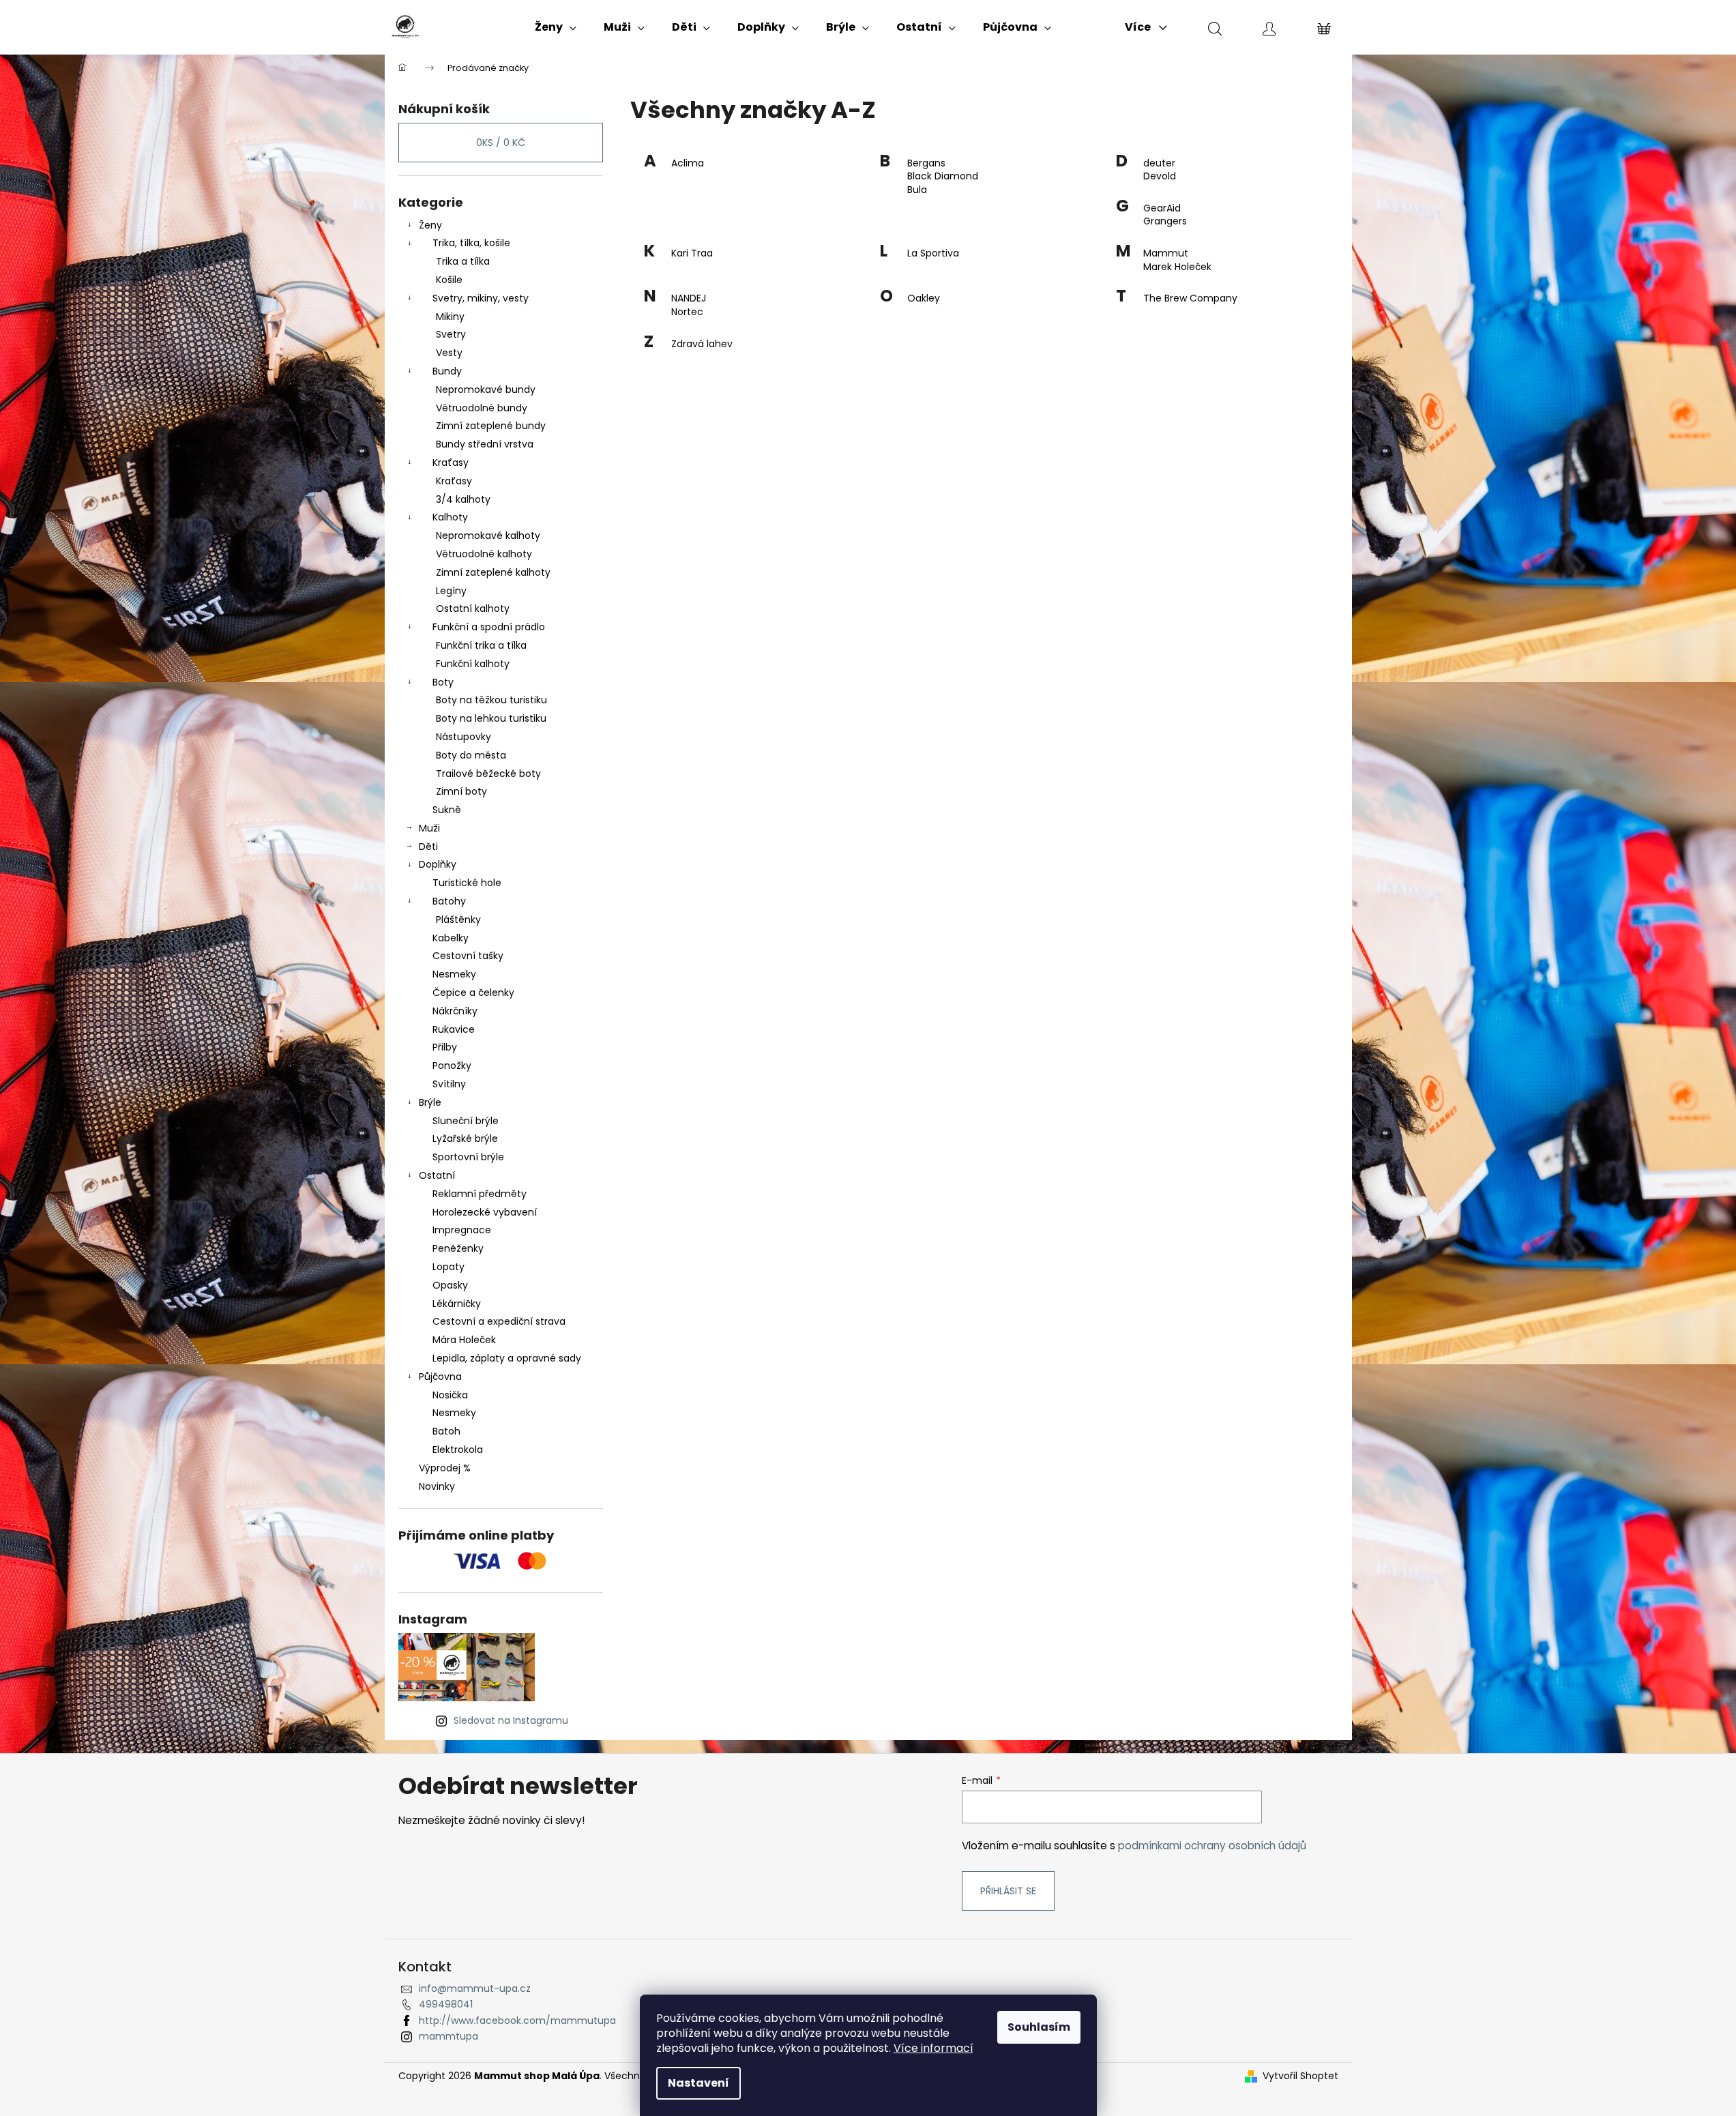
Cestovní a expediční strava (499, 1321)
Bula (917, 190)
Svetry (451, 334)
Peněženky (458, 1248)
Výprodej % (445, 1468)
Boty (443, 682)
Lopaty (448, 1267)
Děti (428, 847)
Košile (449, 280)
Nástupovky (464, 737)
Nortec (687, 312)
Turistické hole (467, 883)
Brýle (430, 1102)
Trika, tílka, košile (471, 243)
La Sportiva (933, 253)
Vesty (449, 353)
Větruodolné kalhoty (484, 554)
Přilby (445, 1047)
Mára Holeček (464, 1340)
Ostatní (437, 1175)
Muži (429, 828)
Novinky (437, 1486)
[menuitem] (556, 27)
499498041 (446, 2004)
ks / (501, 143)
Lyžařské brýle (465, 1138)
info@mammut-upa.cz (475, 1988)
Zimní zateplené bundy (491, 426)
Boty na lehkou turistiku (491, 718)
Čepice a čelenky (473, 993)
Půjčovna (440, 1377)
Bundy (447, 371)
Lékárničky (457, 1304)
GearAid (1162, 208)
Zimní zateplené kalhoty (493, 572)
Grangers (1165, 221)
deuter (1159, 163)
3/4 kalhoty (463, 499)
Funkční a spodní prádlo (489, 627)
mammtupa (448, 2036)
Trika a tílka (463, 261)
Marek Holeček (1177, 267)
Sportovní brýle (468, 1157)
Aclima (688, 163)
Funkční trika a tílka (481, 645)
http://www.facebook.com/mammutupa (517, 2021)
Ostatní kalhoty (473, 608)
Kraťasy (451, 462)
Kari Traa (692, 253)
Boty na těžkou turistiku (491, 700)
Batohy (449, 901)
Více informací (933, 2048)
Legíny (451, 591)
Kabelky (451, 938)
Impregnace (462, 1230)
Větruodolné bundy (482, 408)
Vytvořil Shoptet (1300, 2076)
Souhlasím (1039, 2027)
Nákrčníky (455, 1011)
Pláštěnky (458, 920)
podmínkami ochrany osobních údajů (1212, 1846)
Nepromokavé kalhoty (488, 535)
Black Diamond (943, 176)
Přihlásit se (1008, 1891)
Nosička (450, 1395)
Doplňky (438, 864)
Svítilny (449, 1084)
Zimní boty (461, 791)
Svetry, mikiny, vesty (481, 298)
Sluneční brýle (466, 1121)
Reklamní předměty (480, 1194)
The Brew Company (1190, 298)
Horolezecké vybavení (485, 1212)
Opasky (450, 1285)
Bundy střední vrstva (485, 444)
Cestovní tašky (468, 956)
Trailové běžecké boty (488, 774)
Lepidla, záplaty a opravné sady (507, 1358)
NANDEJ (689, 298)
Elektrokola (458, 1450)
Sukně (447, 810)
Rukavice (454, 1029)
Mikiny (450, 317)
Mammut (1166, 253)
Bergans (926, 163)
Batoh (446, 1431)
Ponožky (452, 1066)
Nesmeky (454, 974)
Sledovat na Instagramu (511, 1720)
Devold (1160, 176)
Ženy (430, 225)
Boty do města (471, 755)
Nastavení (698, 2083)
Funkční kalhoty (473, 664)
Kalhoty (450, 517)
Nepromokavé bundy (486, 390)
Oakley (924, 298)
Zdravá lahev (702, 344)
